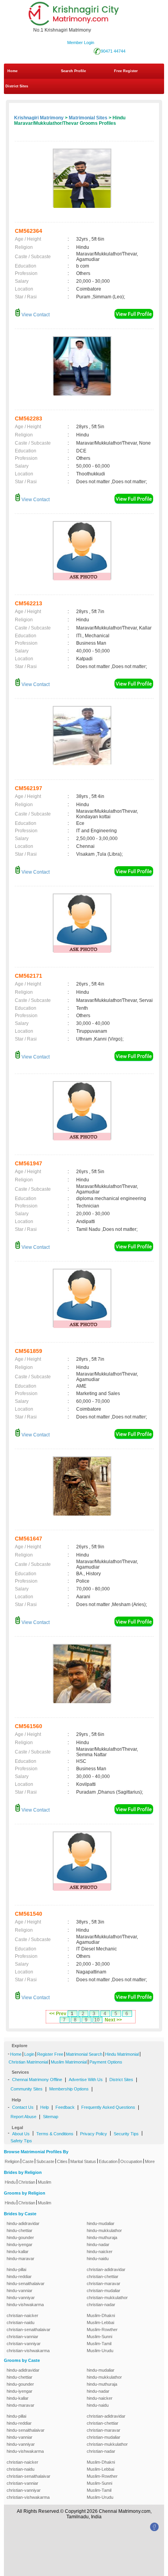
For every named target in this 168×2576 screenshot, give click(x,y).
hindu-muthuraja (102, 2237)
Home (13, 71)
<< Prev (58, 2014)
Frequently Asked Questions (108, 2107)
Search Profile (73, 71)
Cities (62, 2161)
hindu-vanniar (20, 2291)
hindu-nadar (98, 2244)
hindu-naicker (100, 2252)
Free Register (126, 71)
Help (45, 2107)
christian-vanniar (22, 2337)
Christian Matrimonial (28, 2062)
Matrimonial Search (84, 2054)
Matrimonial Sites (88, 118)
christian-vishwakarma (28, 2351)
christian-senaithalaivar (29, 2330)
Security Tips (126, 2134)
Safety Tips (21, 2141)
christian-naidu (21, 2322)
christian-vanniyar (24, 2344)
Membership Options (69, 2089)
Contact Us (23, 2107)
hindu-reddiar (19, 2276)
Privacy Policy (94, 2134)
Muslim (45, 2182)
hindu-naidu (98, 2259)
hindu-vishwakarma (25, 2305)
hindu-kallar (18, 2252)
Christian (27, 2182)
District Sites (17, 86)
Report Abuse (23, 2117)
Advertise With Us (86, 2080)
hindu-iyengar (20, 2244)
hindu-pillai (16, 2269)
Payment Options (106, 2062)
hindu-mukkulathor (104, 2230)
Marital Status (83, 2161)
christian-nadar (101, 2305)
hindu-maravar (21, 2259)
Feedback (65, 2107)
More (150, 2161)
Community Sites (27, 2089)
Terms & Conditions (55, 2134)
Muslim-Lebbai (100, 2322)
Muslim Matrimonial (69, 2062)
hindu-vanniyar (21, 2298)
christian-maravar (104, 2283)
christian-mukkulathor (107, 2298)
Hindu (10, 2182)
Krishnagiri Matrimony (39, 118)
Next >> (113, 2020)
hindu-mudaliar (101, 2223)
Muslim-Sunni (99, 2337)
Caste (28, 2161)
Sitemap (51, 2117)
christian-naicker (22, 2315)
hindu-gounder (20, 2237)
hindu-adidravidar (23, 2223)
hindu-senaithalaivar (26, 2283)
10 (97, 2020)
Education (108, 2161)
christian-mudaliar (104, 2291)
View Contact (35, 315)
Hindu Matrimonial (122, 2054)
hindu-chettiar (20, 2230)
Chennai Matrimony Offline (37, 2080)
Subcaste (45, 2161)
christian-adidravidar (106, 2269)
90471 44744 (113, 51)
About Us (21, 2134)
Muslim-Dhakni (101, 2315)
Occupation (131, 2161)
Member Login (81, 43)
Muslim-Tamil (99, 2344)
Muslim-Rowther (102, 2330)
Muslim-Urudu (100, 2351)
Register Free (50, 2054)
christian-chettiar (103, 2276)
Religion (12, 2161)
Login (29, 2054)
